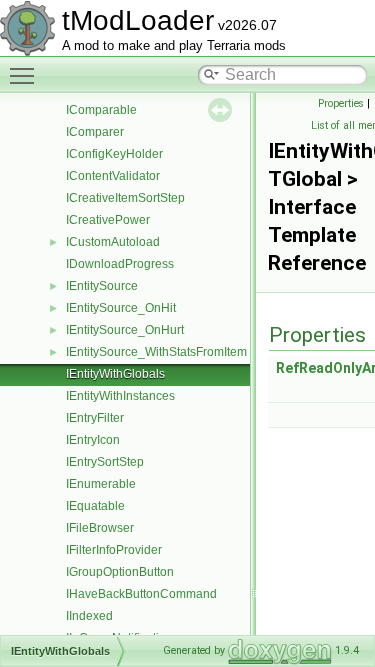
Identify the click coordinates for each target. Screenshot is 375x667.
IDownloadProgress (120, 264)
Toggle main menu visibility (26, 75)
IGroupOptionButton (120, 572)
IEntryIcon (93, 440)
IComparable (101, 110)
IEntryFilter (95, 418)
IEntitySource (102, 286)
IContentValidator (113, 176)
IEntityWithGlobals (115, 374)
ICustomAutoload (113, 242)
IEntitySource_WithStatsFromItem (156, 352)
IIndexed (89, 616)
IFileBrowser (100, 528)
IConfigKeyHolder (114, 154)
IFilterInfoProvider (114, 550)
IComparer (95, 132)
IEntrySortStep (105, 462)
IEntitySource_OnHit (121, 308)
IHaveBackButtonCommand (141, 594)
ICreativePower (108, 220)
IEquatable (95, 506)
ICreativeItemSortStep (125, 198)
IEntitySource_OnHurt (125, 330)
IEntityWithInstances (120, 396)
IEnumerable (101, 484)
